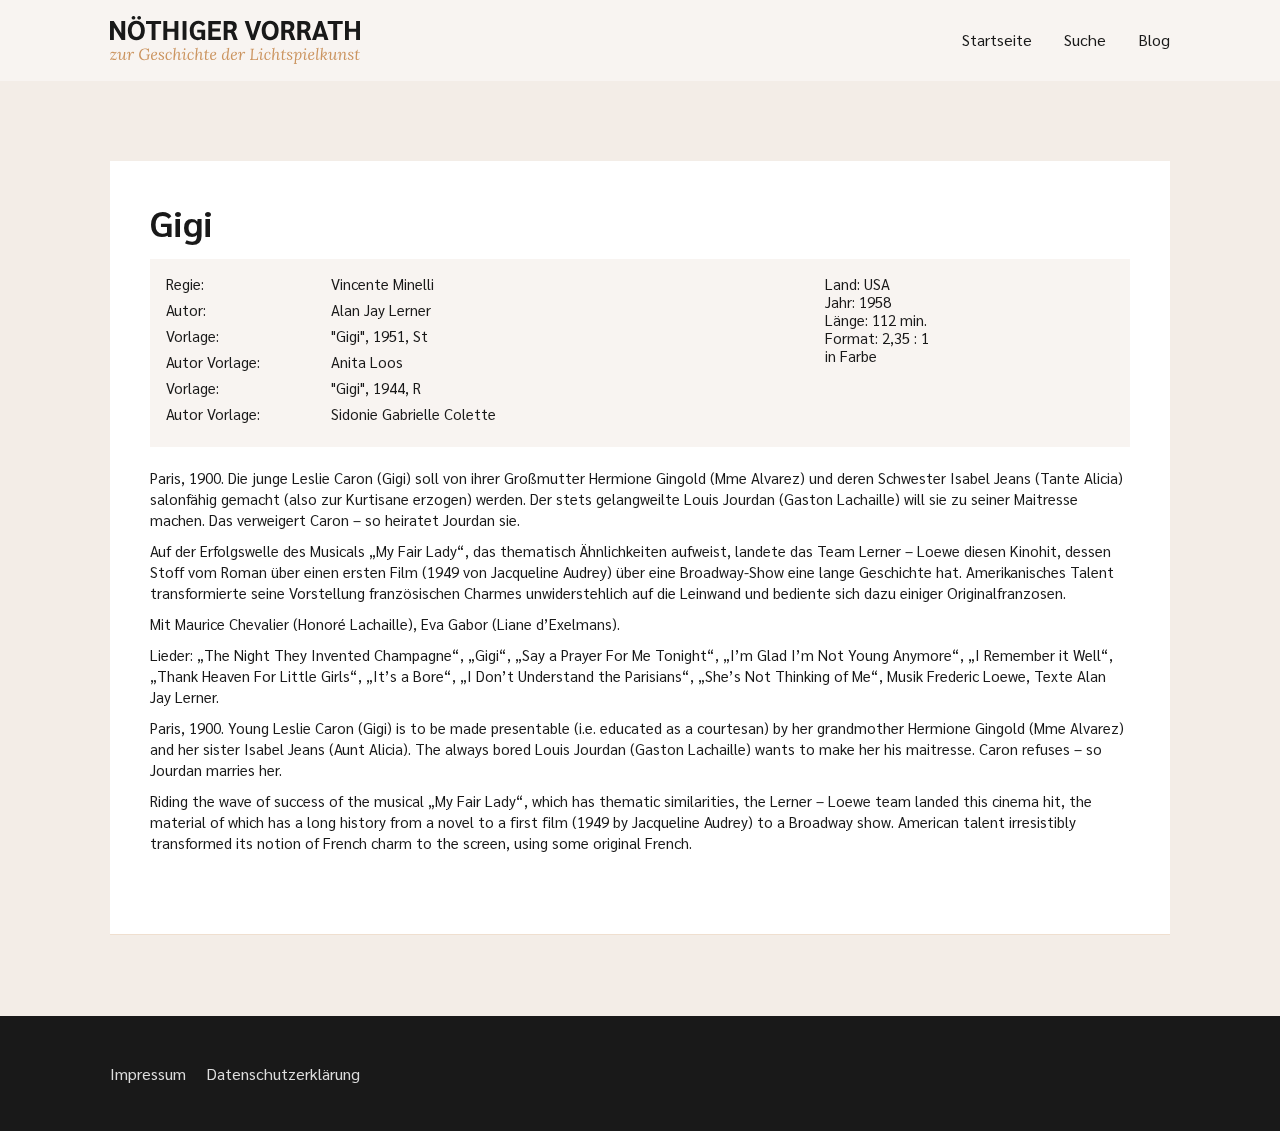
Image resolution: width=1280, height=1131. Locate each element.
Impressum (148, 1073)
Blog (1154, 39)
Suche (1085, 39)
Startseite (997, 39)
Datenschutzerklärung (283, 1073)
